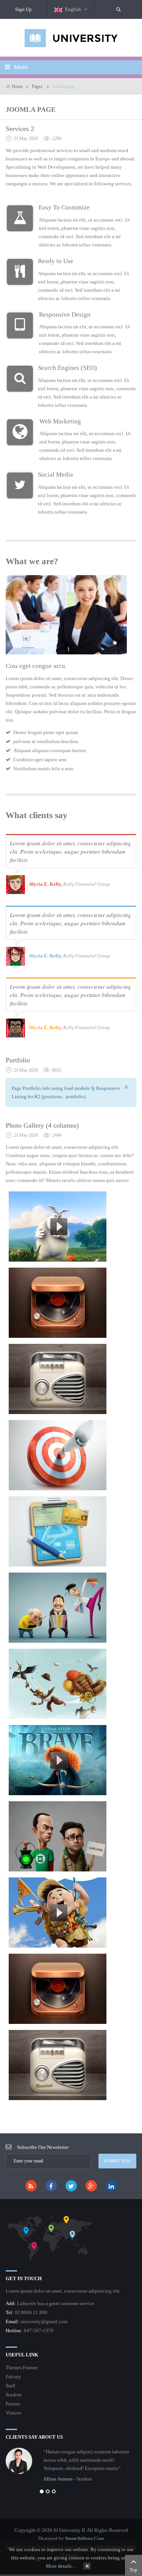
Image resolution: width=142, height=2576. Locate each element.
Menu (20, 67)
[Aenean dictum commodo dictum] (58, 1303)
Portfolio (18, 1060)
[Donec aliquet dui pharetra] (58, 1455)
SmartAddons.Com (84, 2538)
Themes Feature (22, 2367)
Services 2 (20, 129)
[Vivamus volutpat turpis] (58, 1226)
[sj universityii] (71, 38)
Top (133, 2570)
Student (14, 2395)
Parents (13, 2404)
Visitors (13, 2413)
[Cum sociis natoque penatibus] (58, 1379)
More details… (61, 2566)
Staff (10, 2386)
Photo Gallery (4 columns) (42, 1125)
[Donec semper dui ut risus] (58, 1531)
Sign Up (23, 9)
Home (17, 86)
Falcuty (13, 2377)
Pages (38, 86)
